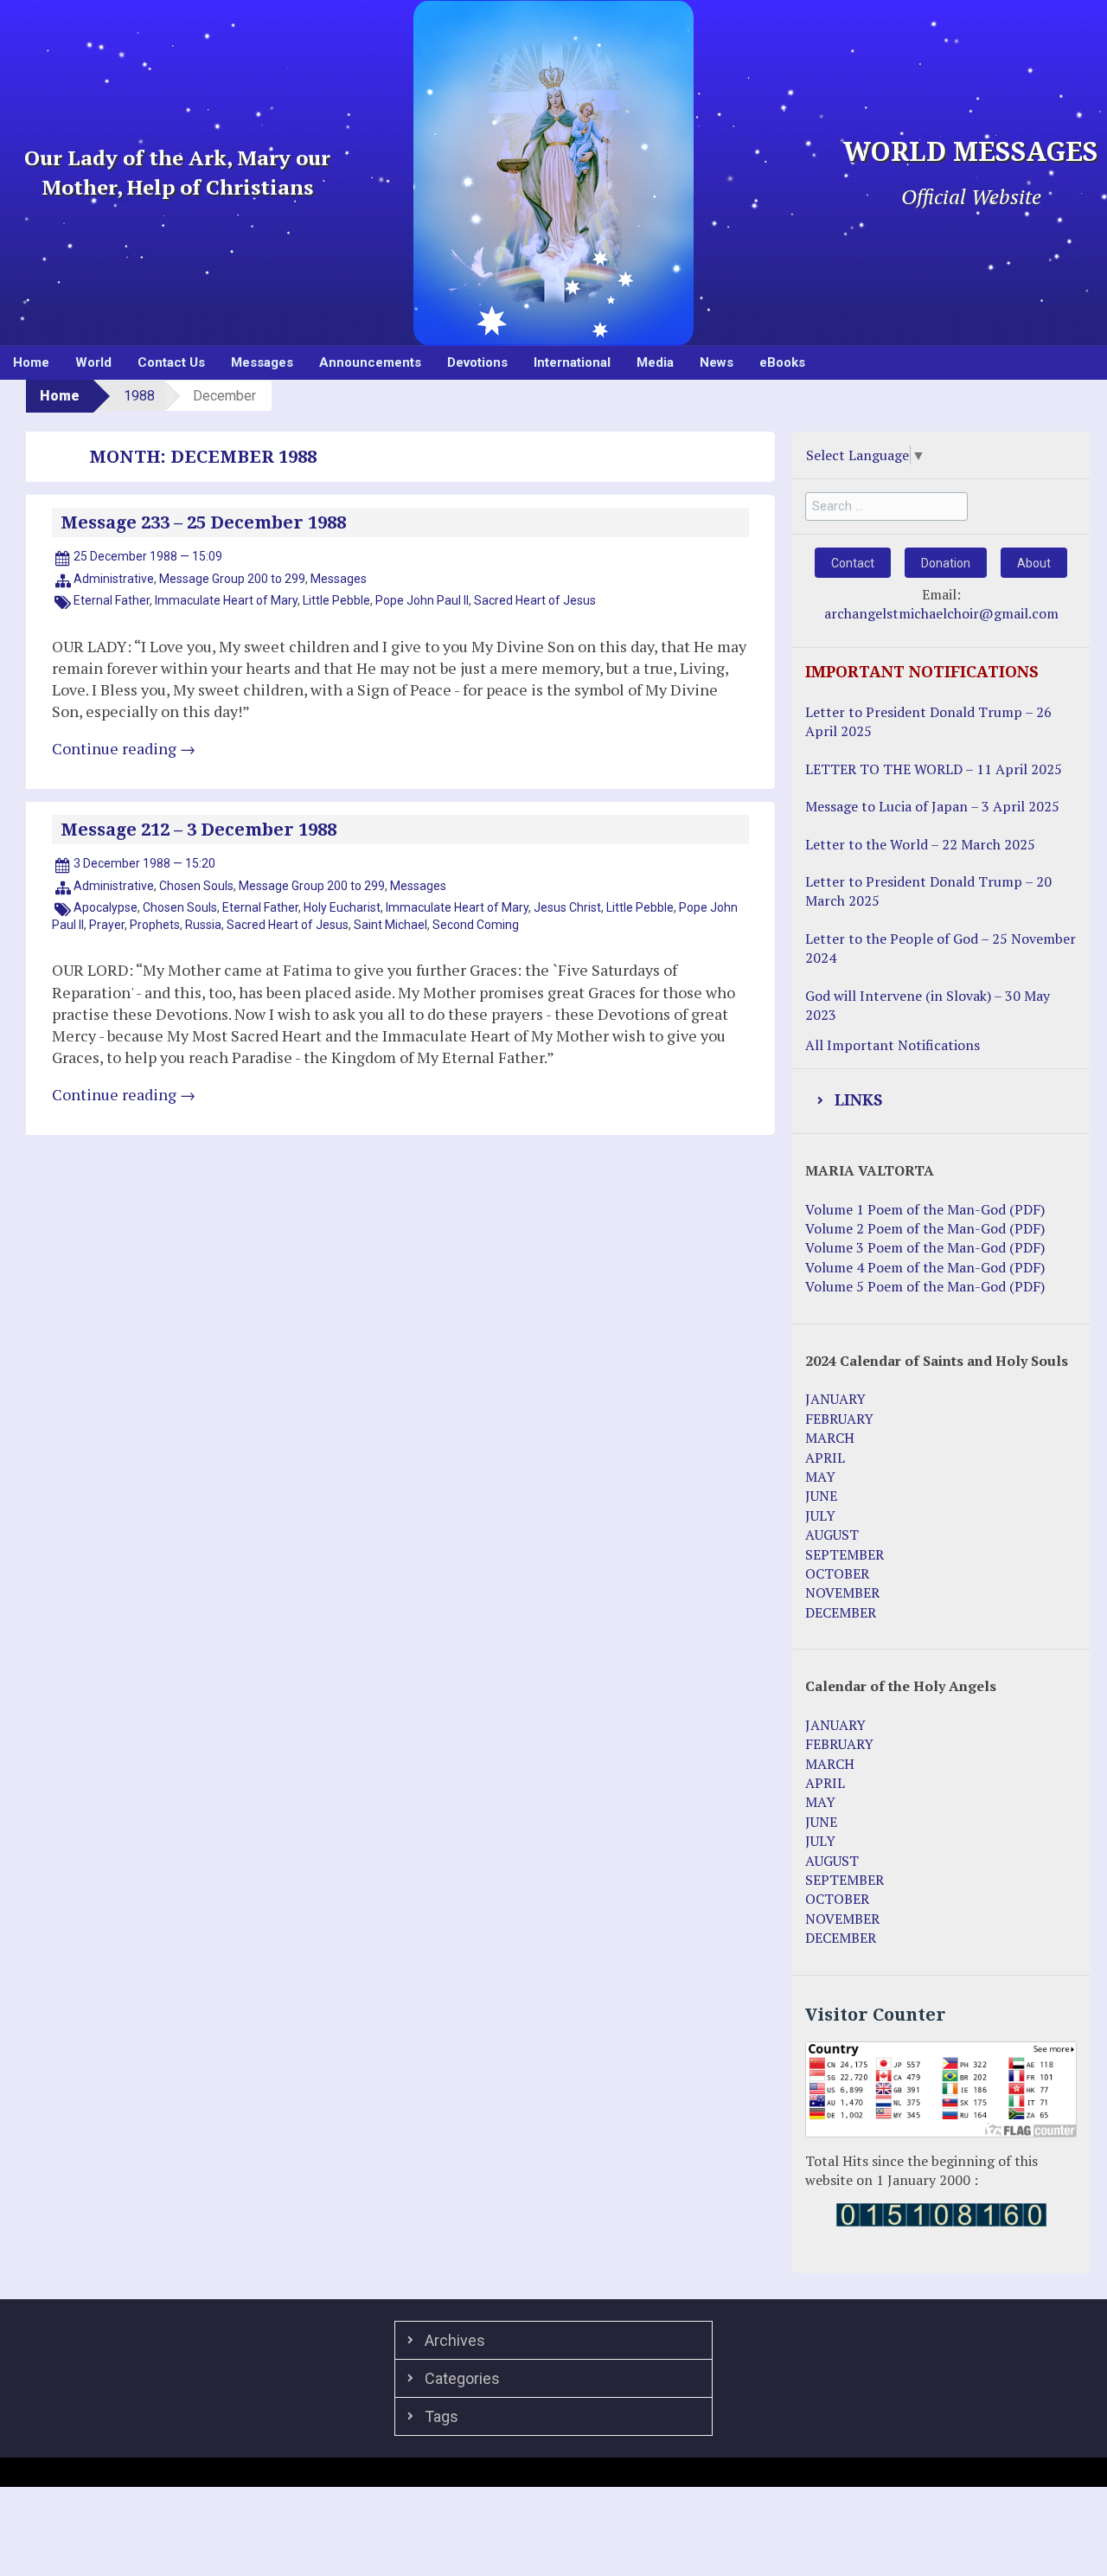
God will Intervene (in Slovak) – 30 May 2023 (928, 1005)
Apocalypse (106, 907)
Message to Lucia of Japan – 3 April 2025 (932, 806)
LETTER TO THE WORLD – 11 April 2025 (934, 769)
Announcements (370, 362)
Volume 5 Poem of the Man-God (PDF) (925, 1286)
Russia (203, 925)
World (93, 362)
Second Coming (476, 925)
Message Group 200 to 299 (232, 579)
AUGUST (832, 1535)
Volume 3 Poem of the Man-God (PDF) (925, 1247)
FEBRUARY (839, 1419)
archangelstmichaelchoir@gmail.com (941, 613)
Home (31, 362)
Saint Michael (390, 925)
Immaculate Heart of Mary (226, 600)
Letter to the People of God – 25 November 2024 (941, 948)
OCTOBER (837, 1573)
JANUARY (835, 1399)
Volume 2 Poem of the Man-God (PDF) (925, 1228)
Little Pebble (336, 600)
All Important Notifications (893, 1045)
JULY (820, 1515)
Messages (262, 362)
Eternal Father (112, 600)
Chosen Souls (196, 886)
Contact (853, 563)
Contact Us (171, 362)
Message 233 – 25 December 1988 (203, 522)
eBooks (782, 362)
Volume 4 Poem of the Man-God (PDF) (925, 1267)
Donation (946, 563)
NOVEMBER (842, 1592)
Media (655, 362)
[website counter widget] (941, 2214)
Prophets (155, 925)
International (572, 362)
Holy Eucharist (342, 907)
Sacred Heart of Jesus (535, 600)
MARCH (830, 1438)
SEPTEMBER (845, 1554)
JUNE (821, 1496)
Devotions (477, 362)
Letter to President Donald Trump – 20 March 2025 (928, 891)
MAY (820, 1477)
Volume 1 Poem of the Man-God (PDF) (925, 1209)
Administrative (114, 579)
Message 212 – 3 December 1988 (198, 830)
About (1034, 563)
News (717, 362)
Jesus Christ (567, 907)
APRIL (825, 1458)
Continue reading (124, 748)
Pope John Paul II (422, 600)
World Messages (971, 152)
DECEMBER (841, 1612)
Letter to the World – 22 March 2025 (920, 844)
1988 (139, 396)
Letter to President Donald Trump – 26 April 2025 (928, 721)
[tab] (941, 1101)
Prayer (107, 925)
